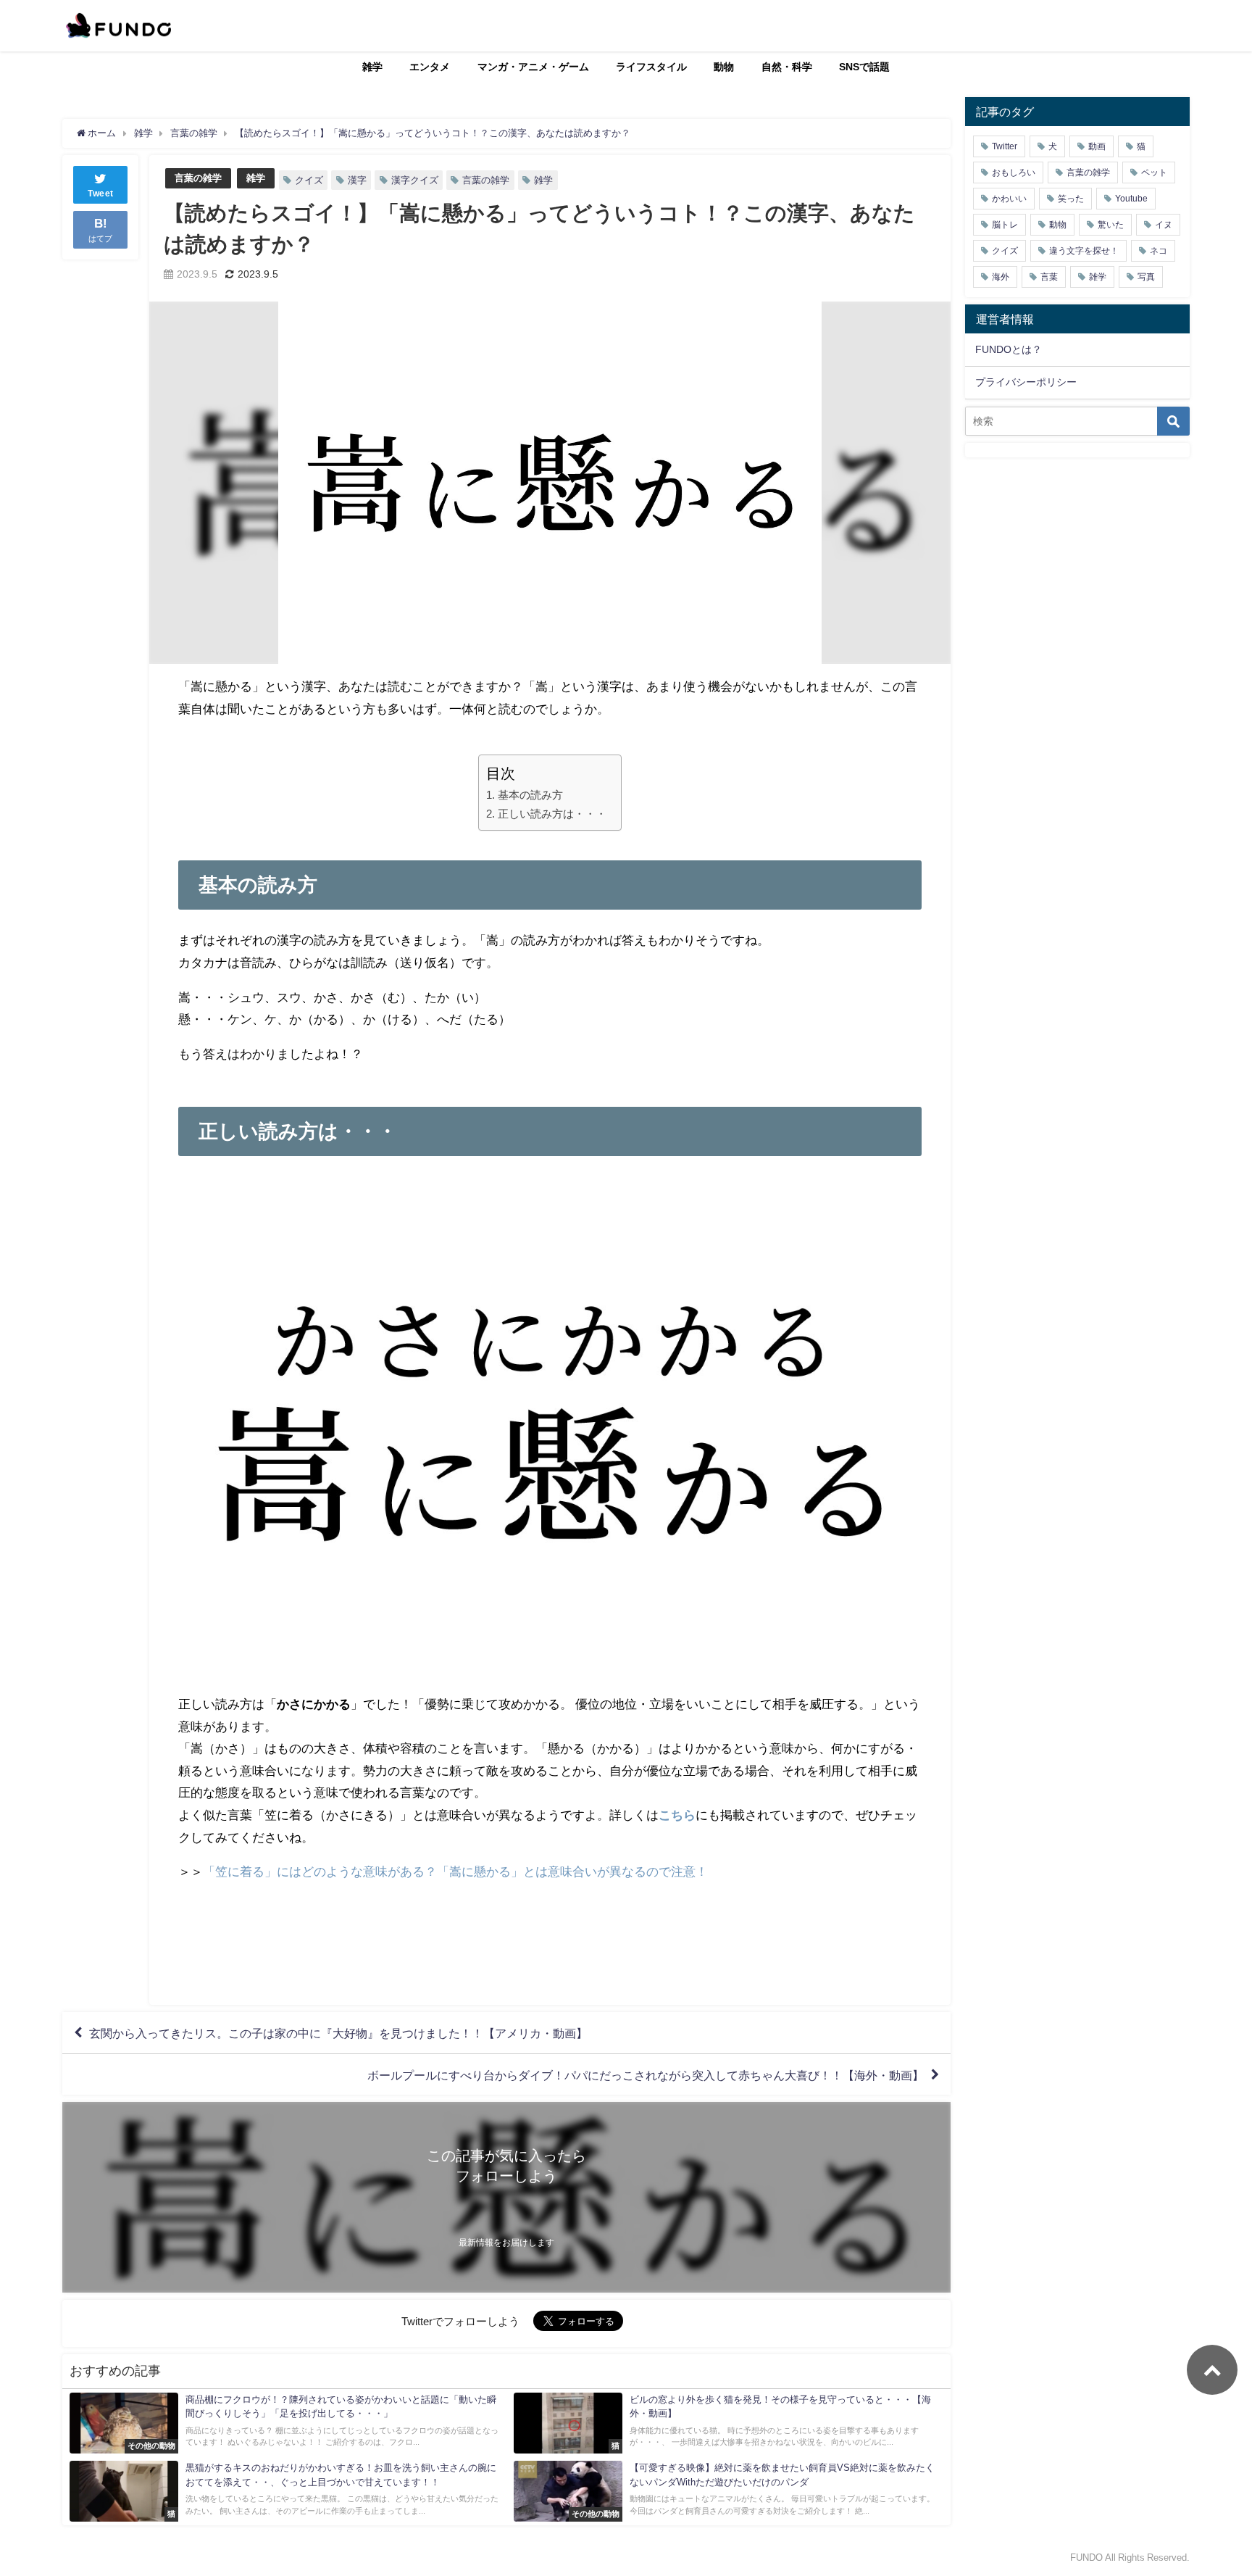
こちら (677, 1815)
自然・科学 (787, 67)
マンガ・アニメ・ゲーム (533, 67)
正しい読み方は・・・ (552, 814)
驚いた (1111, 225)
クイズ (309, 180)
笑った (1071, 199)
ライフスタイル (651, 67)
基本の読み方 (530, 795)
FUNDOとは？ (1009, 349)
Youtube (1131, 199)
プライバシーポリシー (1026, 382)
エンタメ (430, 67)
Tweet (101, 194)
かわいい (1009, 199)
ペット (1154, 173)
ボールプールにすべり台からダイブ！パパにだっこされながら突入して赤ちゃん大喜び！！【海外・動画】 (646, 2074)
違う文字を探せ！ (1084, 251)
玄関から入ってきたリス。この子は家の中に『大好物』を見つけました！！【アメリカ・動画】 (338, 2033)
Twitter (1005, 146)
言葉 (1049, 277)
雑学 (372, 67)
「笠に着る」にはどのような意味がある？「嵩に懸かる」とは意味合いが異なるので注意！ (455, 1871)
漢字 (357, 180)
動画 (1097, 146)
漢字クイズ (415, 180)
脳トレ (1005, 225)
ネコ (1159, 251)
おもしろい (1014, 173)
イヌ (1164, 225)
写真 (1146, 277)
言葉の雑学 (198, 178)
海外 (1001, 277)
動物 (724, 67)
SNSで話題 (864, 67)
